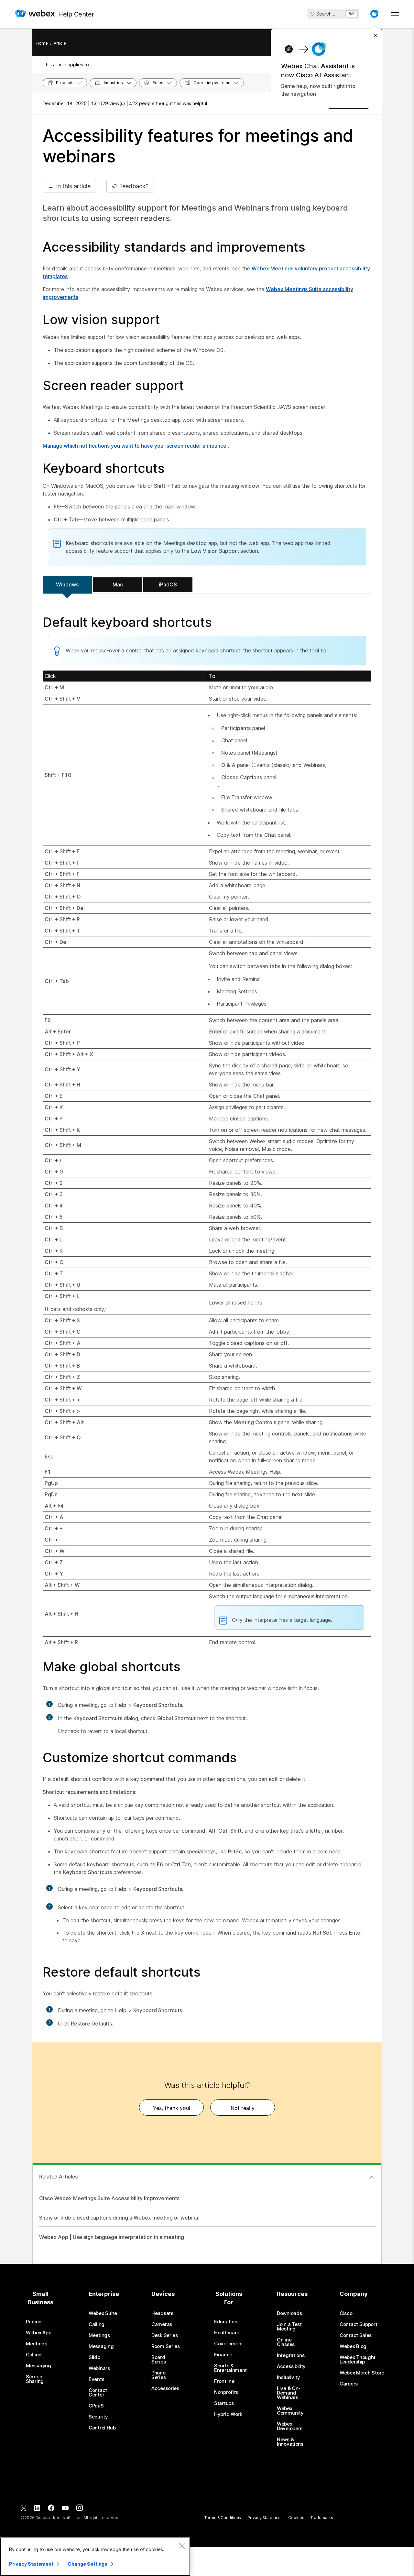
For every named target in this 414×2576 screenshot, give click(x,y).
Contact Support (359, 2324)
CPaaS (96, 2406)
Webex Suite (103, 2313)
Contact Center (98, 2393)
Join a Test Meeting (289, 2327)
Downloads (289, 2313)
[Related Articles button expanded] (372, 2177)
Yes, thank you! (172, 2108)
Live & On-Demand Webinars (289, 2393)
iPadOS (168, 584)
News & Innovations (290, 2442)
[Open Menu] (395, 14)
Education (226, 2322)
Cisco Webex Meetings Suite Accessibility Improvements (109, 2198)
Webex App (38, 2333)
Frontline (224, 2381)
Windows (67, 584)
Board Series (158, 2360)
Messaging (38, 2366)
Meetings (37, 2344)
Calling (34, 2355)
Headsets (162, 2313)
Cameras (162, 2324)
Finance (223, 2355)
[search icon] (313, 14)
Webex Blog (353, 2346)
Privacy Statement (265, 2518)
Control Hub (102, 2428)
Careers (349, 2384)
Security (98, 2417)
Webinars (99, 2368)
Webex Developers (290, 2426)
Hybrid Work (228, 2414)
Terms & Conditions (223, 2518)
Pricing (34, 2322)
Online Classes (286, 2342)
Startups (224, 2403)
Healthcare (227, 2333)
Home (42, 43)
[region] (95, 2557)
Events (96, 2379)
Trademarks (322, 2518)
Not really (243, 2108)
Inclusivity (289, 2377)
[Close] (182, 2546)
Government (229, 2344)
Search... (326, 14)
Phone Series (158, 2375)
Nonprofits (226, 2392)
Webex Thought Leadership (358, 2360)
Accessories (165, 2388)
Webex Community (290, 2411)
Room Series (166, 2346)
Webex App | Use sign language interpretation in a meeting (112, 2237)
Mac (118, 584)
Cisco (346, 2313)
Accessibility (291, 2366)
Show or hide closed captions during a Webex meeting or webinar (120, 2218)
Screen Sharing (35, 2379)
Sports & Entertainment (230, 2368)
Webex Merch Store (362, 2373)
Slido (94, 2357)
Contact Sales (356, 2335)
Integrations (291, 2355)
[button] (374, 14)
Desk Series (165, 2335)
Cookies (296, 2518)
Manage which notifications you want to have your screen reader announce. (135, 446)
